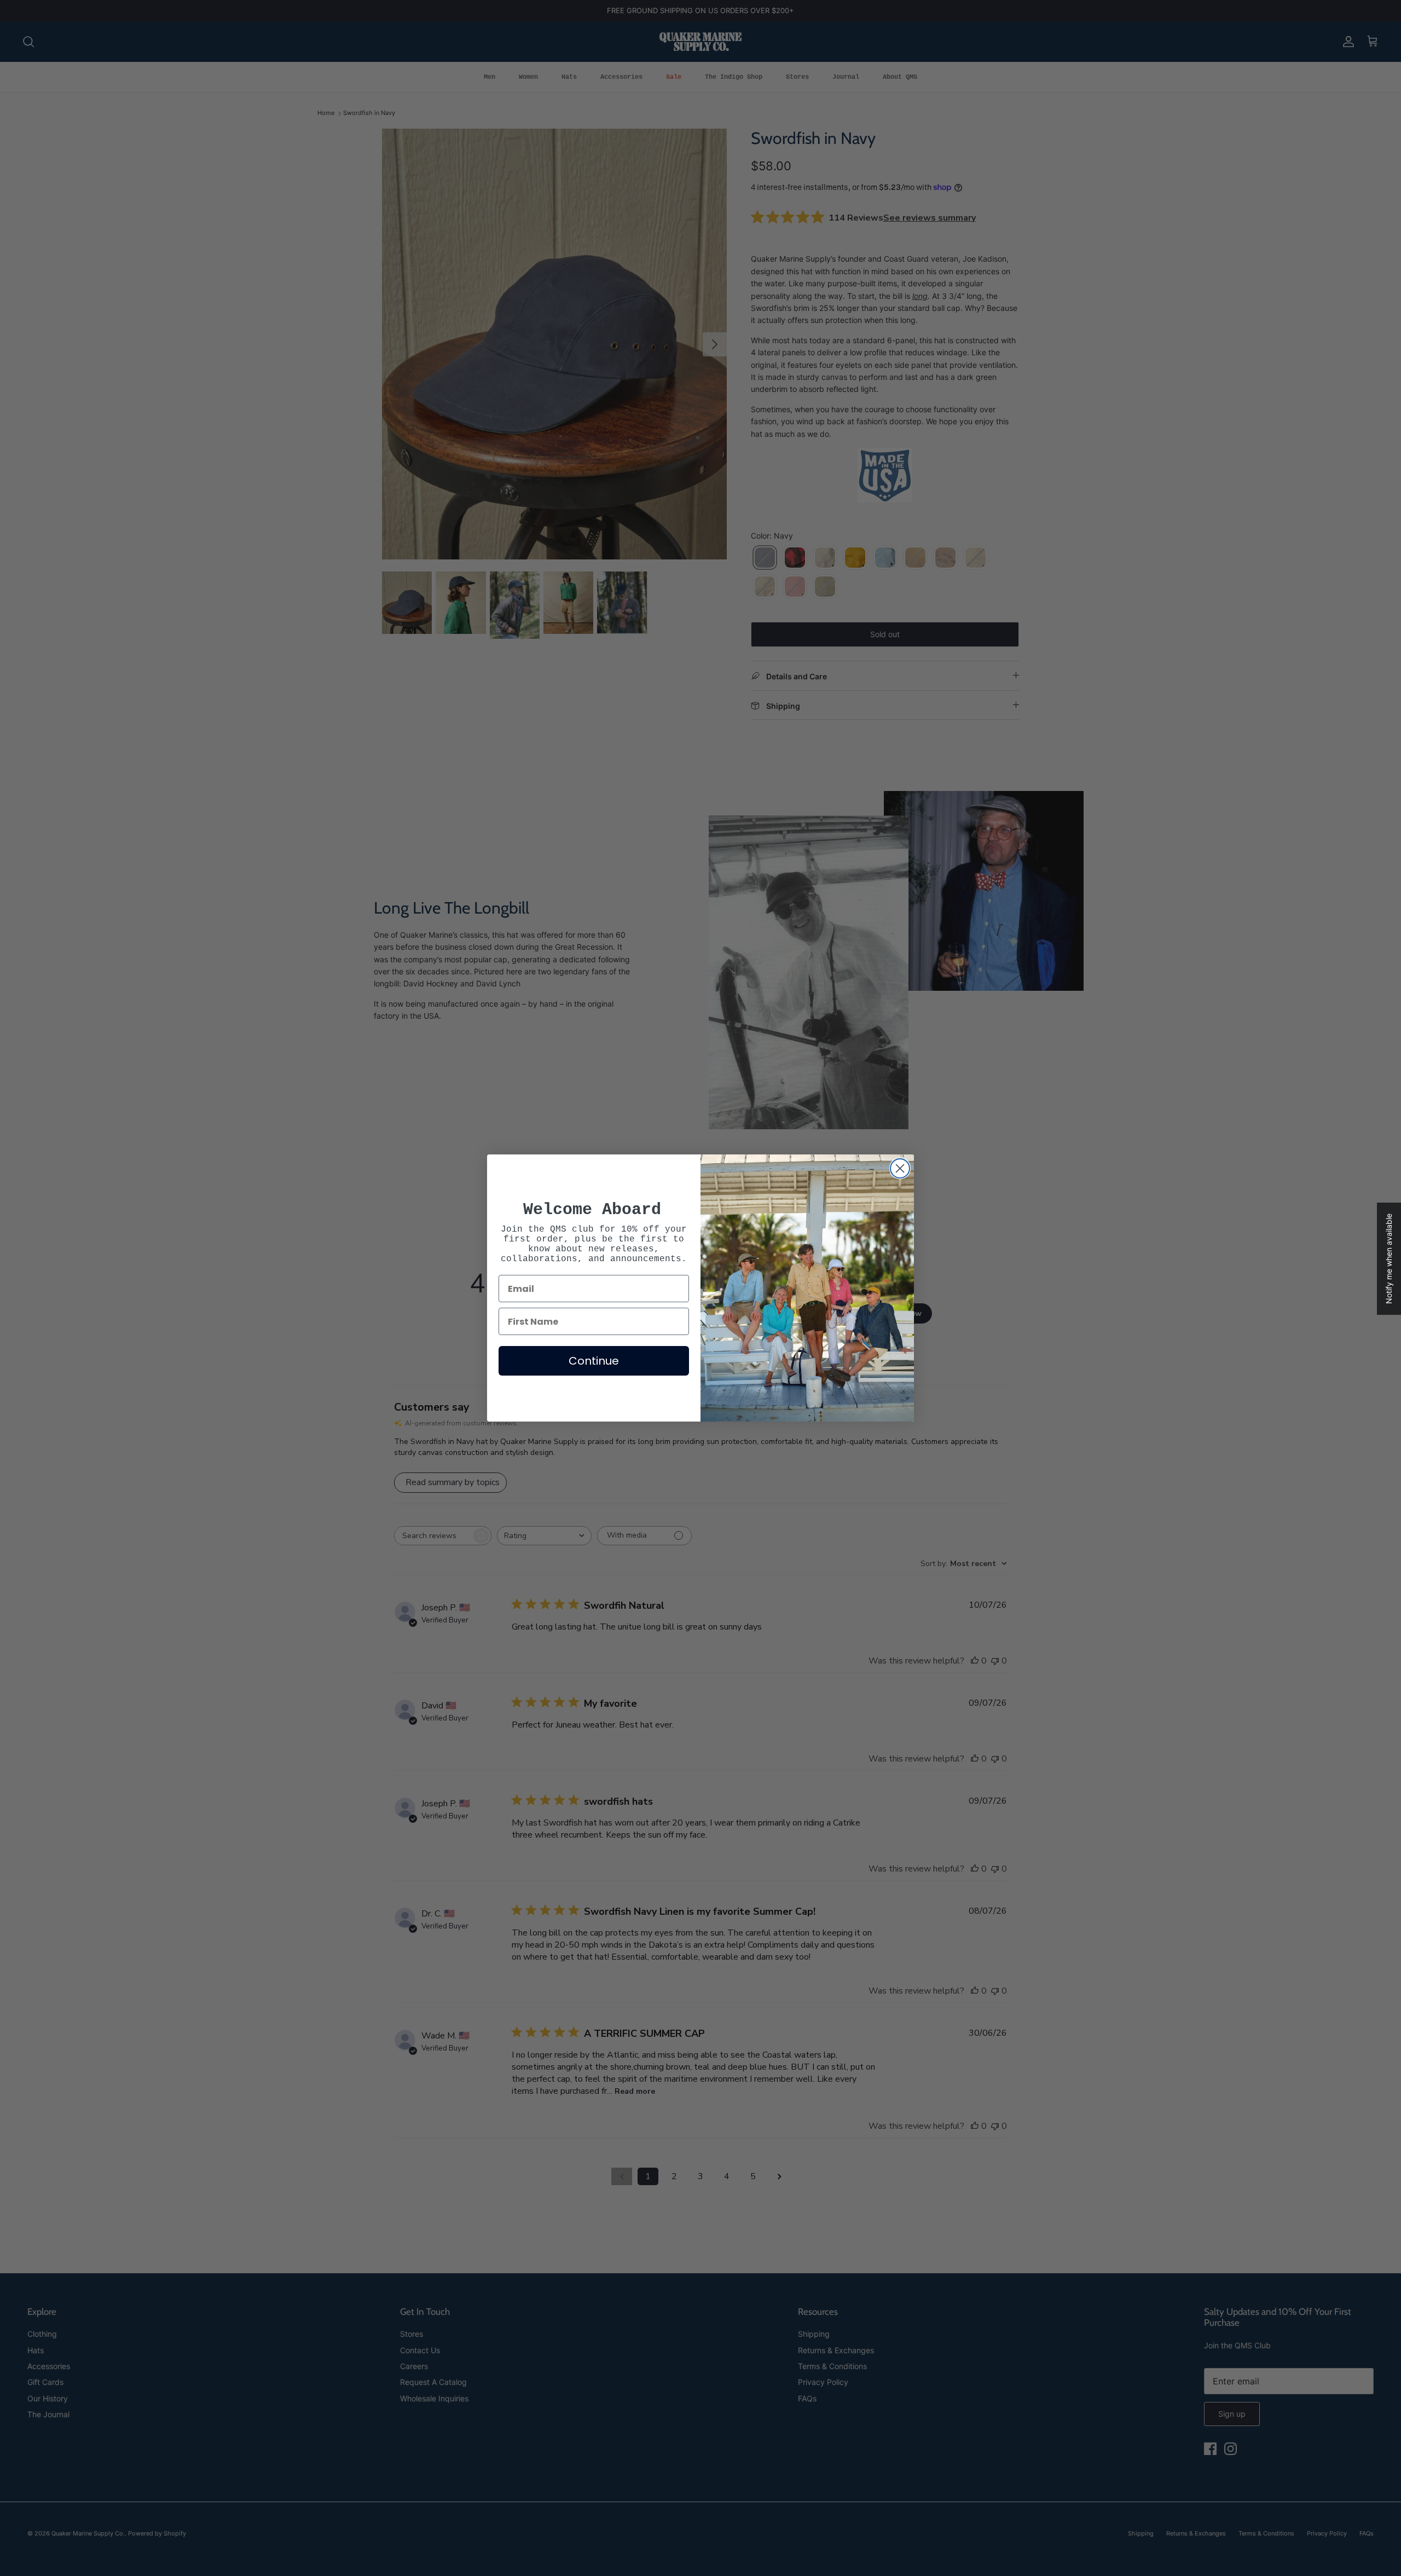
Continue (594, 1361)
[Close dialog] (900, 1168)
